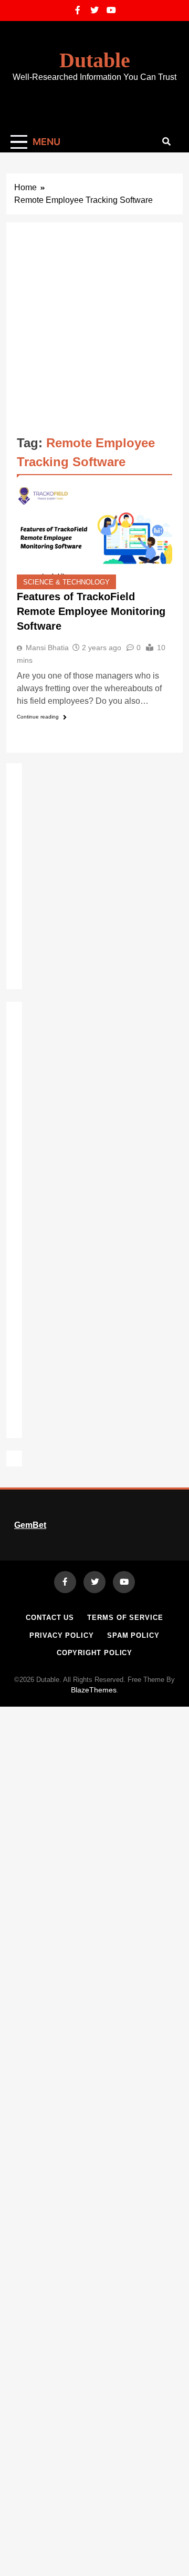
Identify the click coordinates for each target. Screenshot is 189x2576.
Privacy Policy (62, 1635)
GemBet (30, 1525)
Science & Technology (66, 582)
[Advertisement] (94, 333)
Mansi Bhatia (47, 648)
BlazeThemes (94, 1690)
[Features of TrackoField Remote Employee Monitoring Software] (94, 537)
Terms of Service (125, 1618)
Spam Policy (133, 1635)
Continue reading (38, 717)
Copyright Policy (95, 1653)
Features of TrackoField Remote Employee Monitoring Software (91, 611)
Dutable (95, 60)
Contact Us (50, 1618)
